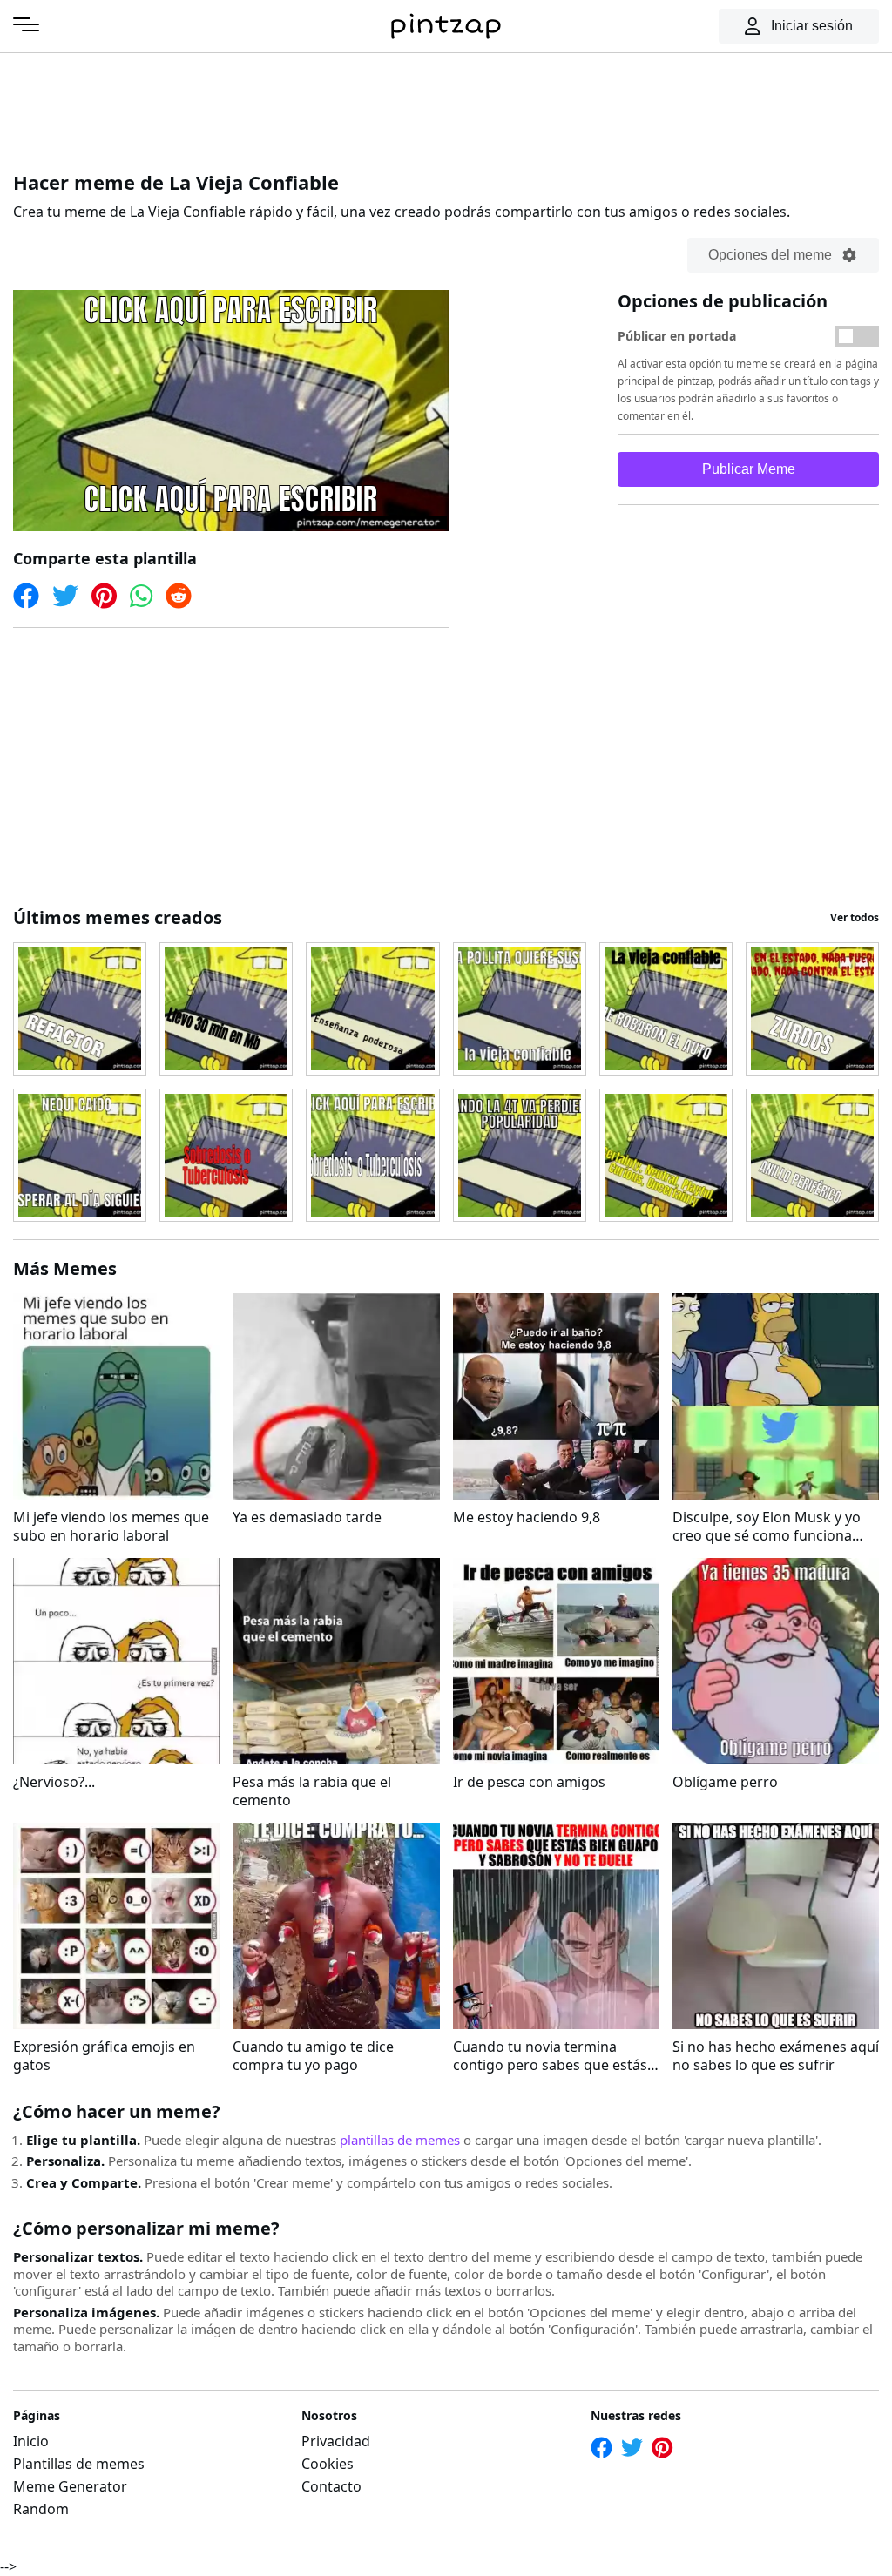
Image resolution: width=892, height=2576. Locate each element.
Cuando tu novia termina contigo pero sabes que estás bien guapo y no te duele (550, 2056)
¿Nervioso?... (54, 1782)
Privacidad (336, 2441)
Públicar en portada (677, 336)
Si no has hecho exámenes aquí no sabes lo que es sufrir (776, 2056)
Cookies (328, 2464)
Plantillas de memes (79, 2464)
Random (41, 2509)
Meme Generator (70, 2486)
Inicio (31, 2441)
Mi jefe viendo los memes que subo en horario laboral (111, 1527)
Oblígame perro (725, 1782)
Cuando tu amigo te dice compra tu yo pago (313, 2056)
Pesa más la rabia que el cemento (312, 1791)
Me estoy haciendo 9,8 (527, 1517)
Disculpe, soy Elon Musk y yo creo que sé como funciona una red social (767, 1527)
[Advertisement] (446, 109)
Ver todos (855, 917)
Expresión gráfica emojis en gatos (104, 2056)
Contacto (331, 2486)
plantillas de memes (400, 2140)
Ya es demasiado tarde (307, 1517)
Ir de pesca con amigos (529, 1782)
